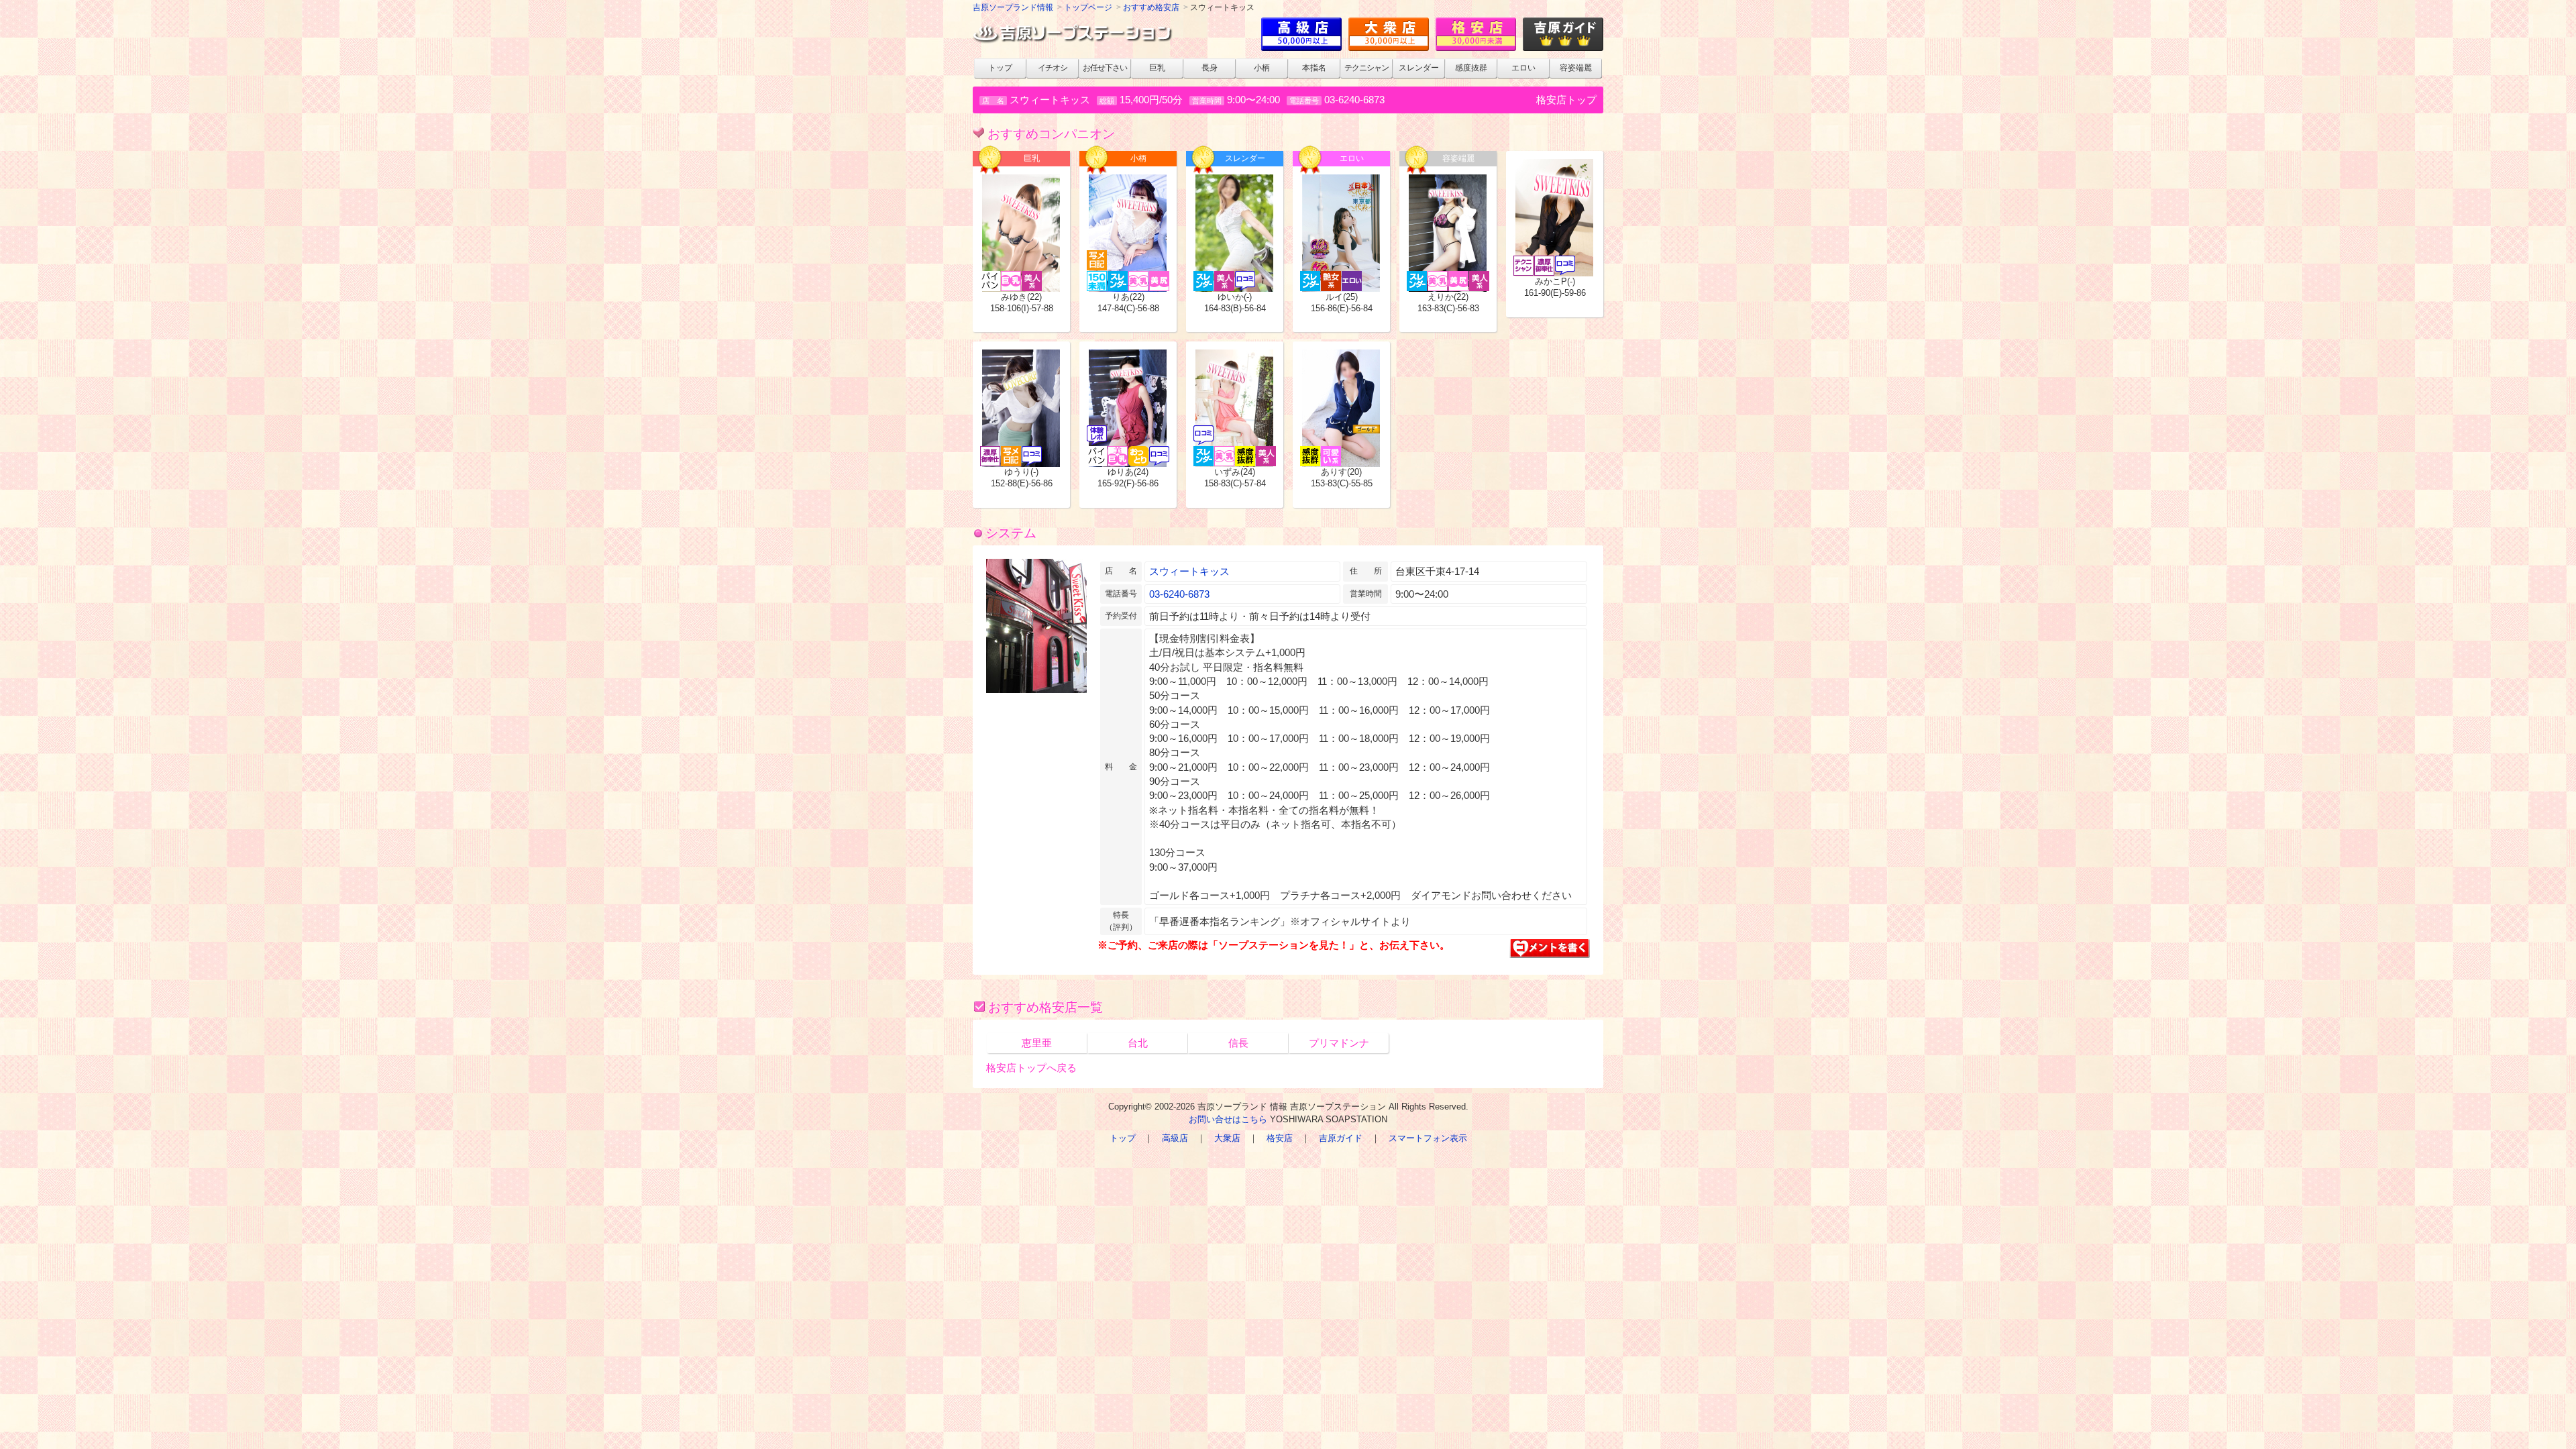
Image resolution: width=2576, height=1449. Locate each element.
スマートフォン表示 (1428, 1138)
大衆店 (1227, 1138)
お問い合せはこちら (1228, 1119)
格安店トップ (1566, 100)
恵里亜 (1037, 1043)
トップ (1123, 1138)
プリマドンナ (1339, 1043)
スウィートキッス (1189, 571)
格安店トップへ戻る (1031, 1068)
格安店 (1280, 1138)
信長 (1238, 1043)
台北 (1138, 1043)
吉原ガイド (1341, 1138)
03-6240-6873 (1354, 100)
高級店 (1175, 1138)
